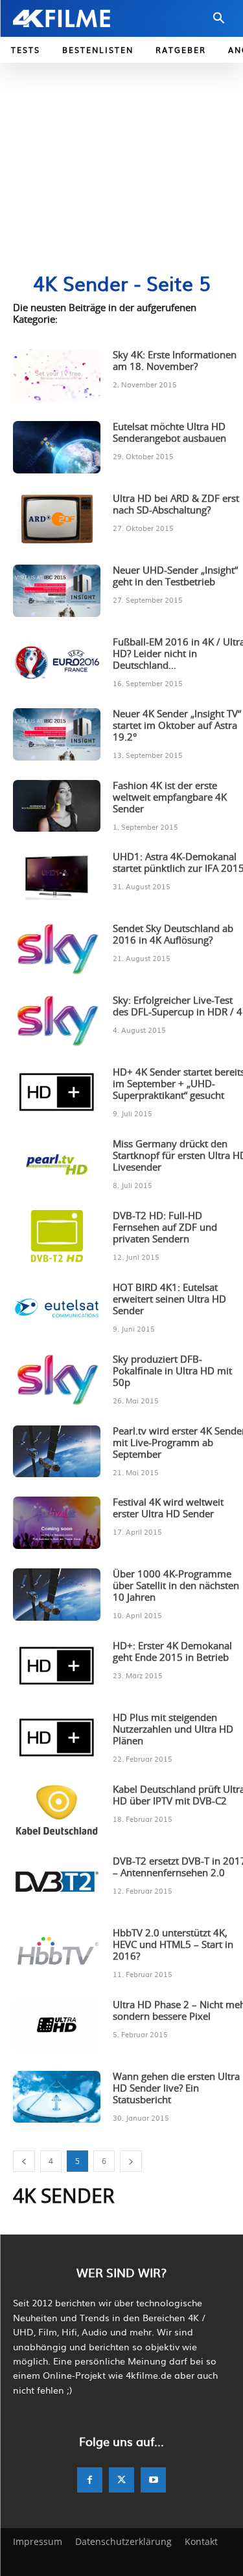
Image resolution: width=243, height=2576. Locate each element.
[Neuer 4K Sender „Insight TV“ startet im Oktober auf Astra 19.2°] (57, 734)
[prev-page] (24, 2161)
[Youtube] (153, 2480)
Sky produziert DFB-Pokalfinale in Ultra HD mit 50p (172, 1371)
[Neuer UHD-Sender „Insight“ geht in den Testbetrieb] (57, 591)
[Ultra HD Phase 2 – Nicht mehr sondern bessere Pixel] (57, 2025)
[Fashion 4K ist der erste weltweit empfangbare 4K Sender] (57, 806)
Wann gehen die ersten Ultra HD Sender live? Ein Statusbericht (176, 2089)
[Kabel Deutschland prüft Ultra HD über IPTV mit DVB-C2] (57, 1810)
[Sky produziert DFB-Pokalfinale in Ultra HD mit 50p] (57, 1380)
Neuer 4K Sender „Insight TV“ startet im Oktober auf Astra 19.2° (177, 726)
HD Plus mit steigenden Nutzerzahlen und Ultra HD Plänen (173, 1730)
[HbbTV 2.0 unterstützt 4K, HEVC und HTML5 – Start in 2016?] (57, 1954)
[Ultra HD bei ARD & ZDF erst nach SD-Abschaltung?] (57, 519)
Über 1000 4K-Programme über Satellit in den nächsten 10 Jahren (176, 1586)
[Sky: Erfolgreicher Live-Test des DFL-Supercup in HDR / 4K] (57, 1021)
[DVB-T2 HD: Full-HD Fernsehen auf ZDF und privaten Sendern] (57, 1236)
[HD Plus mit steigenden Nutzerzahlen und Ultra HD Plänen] (57, 1738)
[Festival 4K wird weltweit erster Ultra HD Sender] (57, 1523)
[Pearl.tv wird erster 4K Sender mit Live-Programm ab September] (57, 1452)
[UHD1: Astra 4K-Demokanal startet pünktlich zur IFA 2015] (57, 877)
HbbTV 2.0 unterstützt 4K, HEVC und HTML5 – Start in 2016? (173, 1945)
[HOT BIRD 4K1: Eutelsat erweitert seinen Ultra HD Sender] (57, 1308)
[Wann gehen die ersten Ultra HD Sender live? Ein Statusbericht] (57, 2097)
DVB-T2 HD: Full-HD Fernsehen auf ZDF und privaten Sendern (165, 1228)
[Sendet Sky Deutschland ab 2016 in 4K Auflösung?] (57, 949)
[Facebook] (90, 2480)
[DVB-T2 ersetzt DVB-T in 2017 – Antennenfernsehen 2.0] (57, 1882)
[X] (121, 2480)
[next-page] (131, 2161)
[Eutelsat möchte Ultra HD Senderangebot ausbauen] (57, 447)
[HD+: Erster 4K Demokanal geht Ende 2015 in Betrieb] (57, 1666)
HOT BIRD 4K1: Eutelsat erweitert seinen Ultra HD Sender (169, 1300)
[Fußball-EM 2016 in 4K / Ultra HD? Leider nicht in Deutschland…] (57, 663)
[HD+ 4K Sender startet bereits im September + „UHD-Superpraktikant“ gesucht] (57, 1093)
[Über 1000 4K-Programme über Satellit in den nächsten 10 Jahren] (57, 1595)
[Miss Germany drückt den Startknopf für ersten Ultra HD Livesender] (57, 1164)
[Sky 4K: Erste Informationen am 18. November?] (57, 375)
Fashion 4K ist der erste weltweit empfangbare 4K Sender (170, 798)
